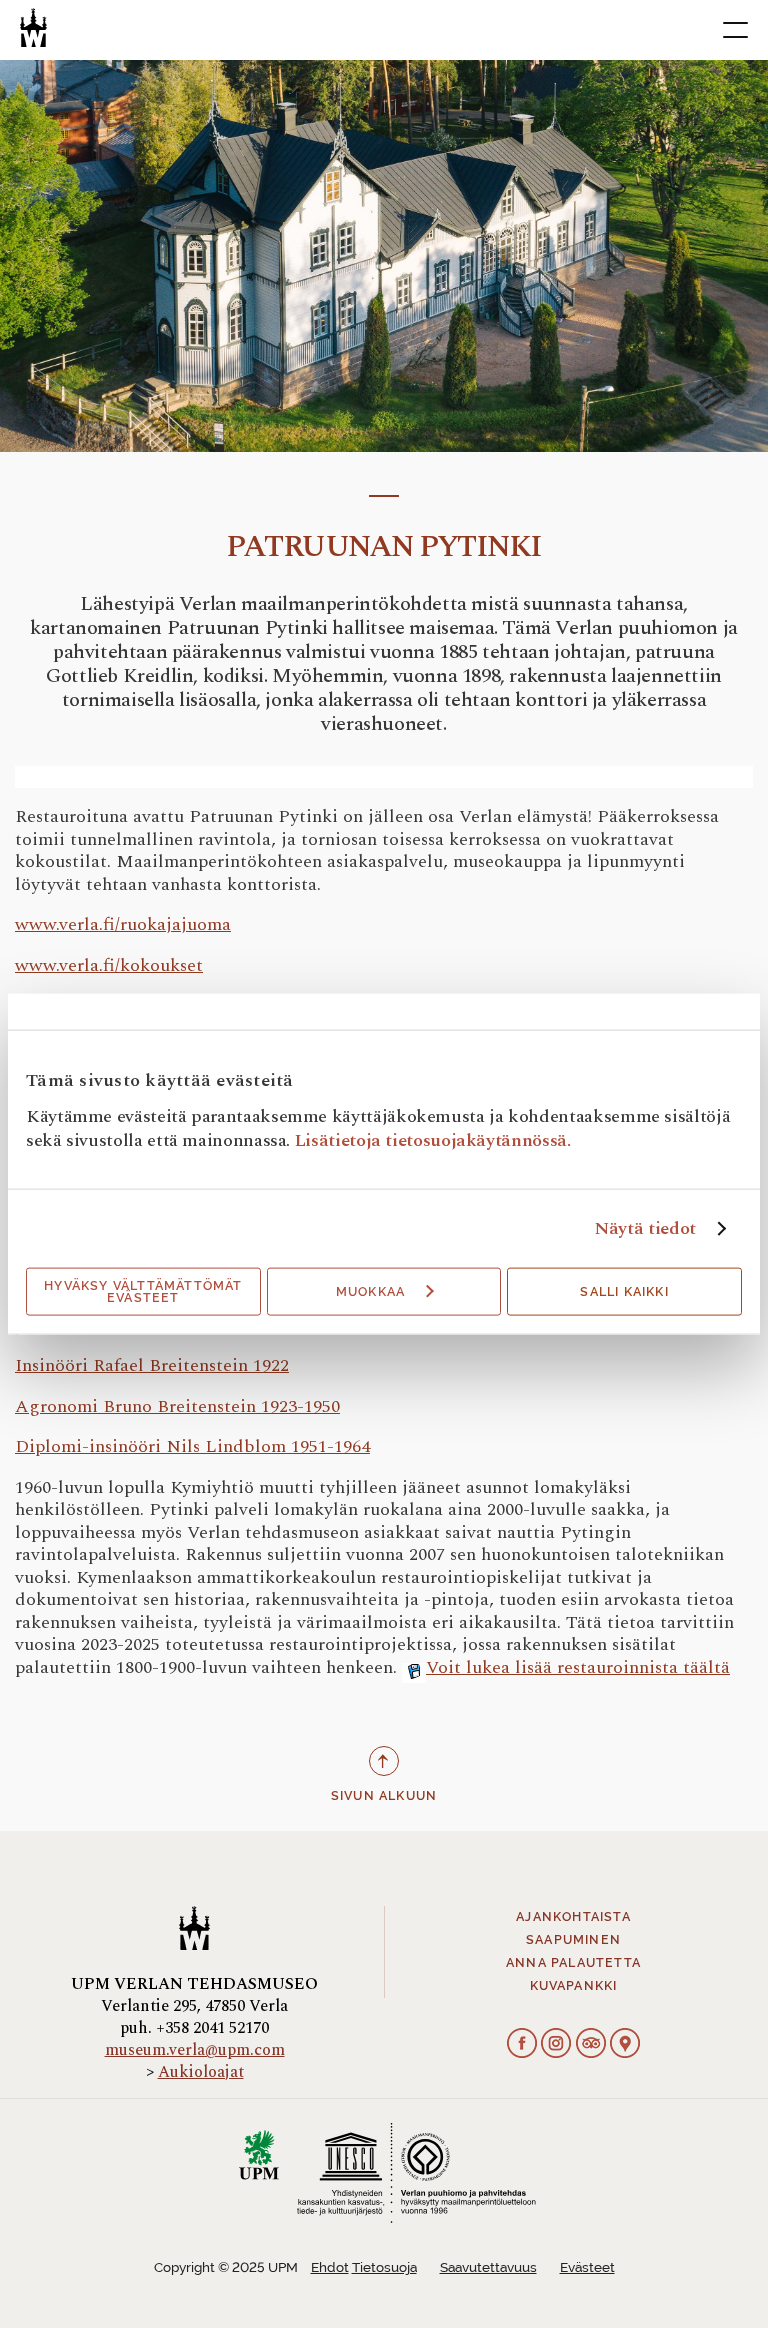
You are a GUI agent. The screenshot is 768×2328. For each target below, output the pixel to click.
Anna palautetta (573, 1963)
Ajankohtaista (573, 1917)
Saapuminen (573, 1940)
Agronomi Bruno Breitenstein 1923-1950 (177, 1406)
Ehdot (330, 2267)
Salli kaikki (624, 1291)
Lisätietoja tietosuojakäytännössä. (433, 1139)
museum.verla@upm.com (195, 2050)
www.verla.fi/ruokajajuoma (123, 924)
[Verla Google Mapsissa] (625, 2045)
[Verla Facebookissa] (522, 2045)
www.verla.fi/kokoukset (109, 965)
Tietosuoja (384, 2267)
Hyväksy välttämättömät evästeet (143, 1291)
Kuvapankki (574, 1986)
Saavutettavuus (488, 2267)
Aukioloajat (201, 2072)
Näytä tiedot (645, 1228)
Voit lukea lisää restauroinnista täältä (578, 1667)
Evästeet (587, 2267)
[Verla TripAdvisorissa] (591, 2045)
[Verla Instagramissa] (556, 2045)
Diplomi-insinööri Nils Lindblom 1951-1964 (192, 1446)
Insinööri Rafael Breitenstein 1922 (152, 1365)
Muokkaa (370, 1291)
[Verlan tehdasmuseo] (33, 27)
